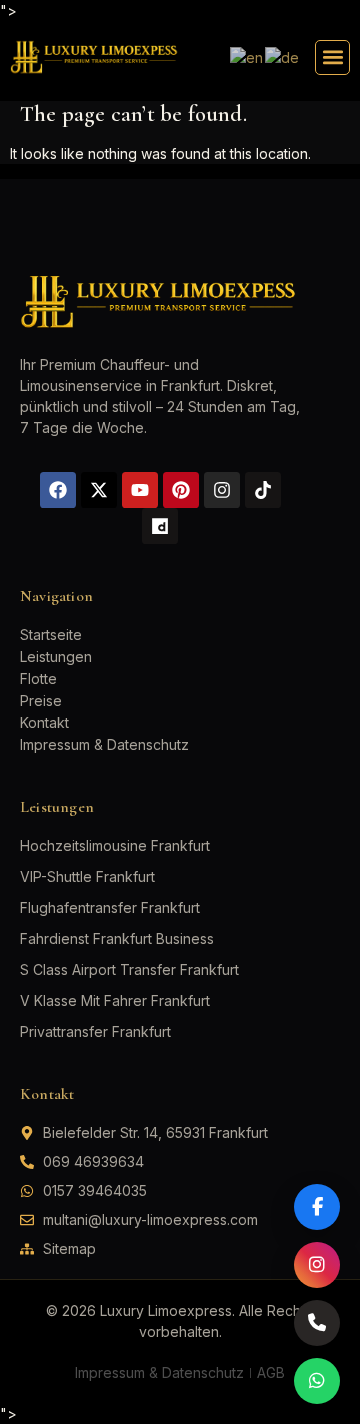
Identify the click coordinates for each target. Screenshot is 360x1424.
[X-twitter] (99, 490)
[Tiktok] (263, 490)
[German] (283, 56)
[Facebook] (58, 490)
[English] (247, 56)
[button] (332, 57)
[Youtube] (140, 490)
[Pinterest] (181, 490)
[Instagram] (222, 490)
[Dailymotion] (160, 526)
